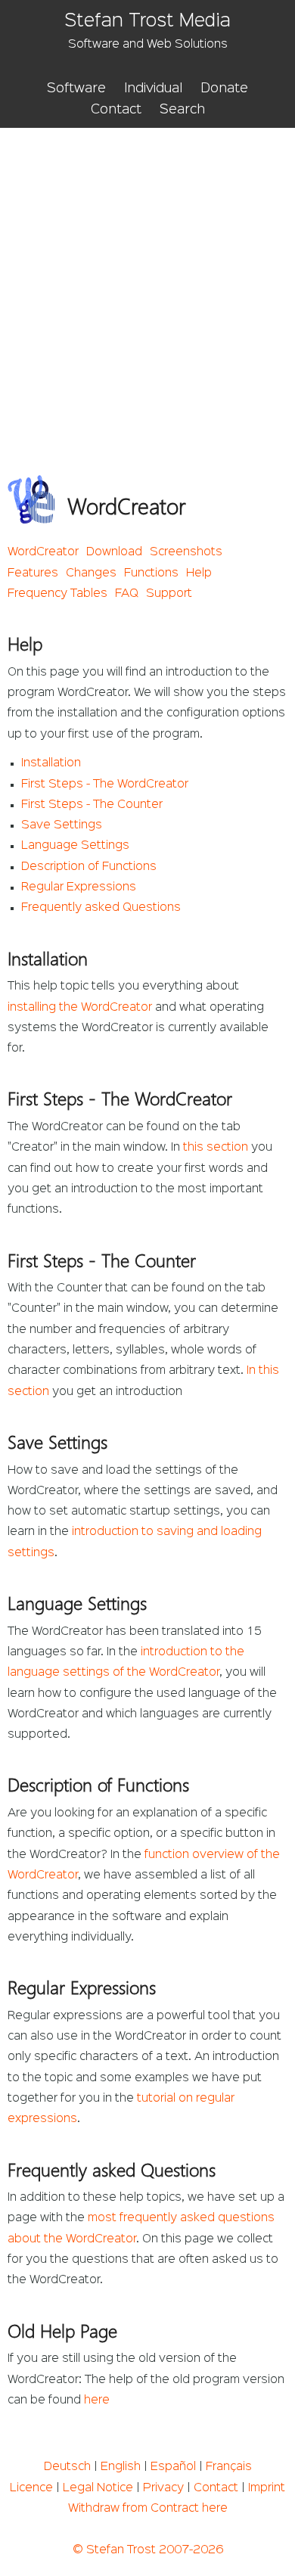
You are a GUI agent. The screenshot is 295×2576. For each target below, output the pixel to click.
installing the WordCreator (80, 1008)
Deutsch (67, 2467)
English (121, 2467)
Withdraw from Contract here (148, 2509)
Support (169, 594)
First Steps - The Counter (92, 805)
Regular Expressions (79, 887)
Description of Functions (89, 867)
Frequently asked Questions (101, 908)
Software (76, 89)
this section (216, 1148)
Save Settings (62, 825)
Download (114, 552)
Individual (153, 89)
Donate (224, 89)
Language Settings (75, 846)
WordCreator (43, 552)
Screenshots (186, 552)
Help (199, 573)
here (97, 2400)
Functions (151, 573)
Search (182, 110)
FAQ (127, 594)
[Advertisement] (147, 283)
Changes (91, 573)
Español (173, 2467)
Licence (31, 2488)
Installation (51, 763)
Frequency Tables (57, 594)
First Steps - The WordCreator (105, 785)
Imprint (267, 2488)
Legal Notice (98, 2488)
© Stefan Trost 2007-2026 (148, 2550)
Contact (116, 110)
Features (33, 573)
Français (229, 2467)
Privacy (163, 2488)
